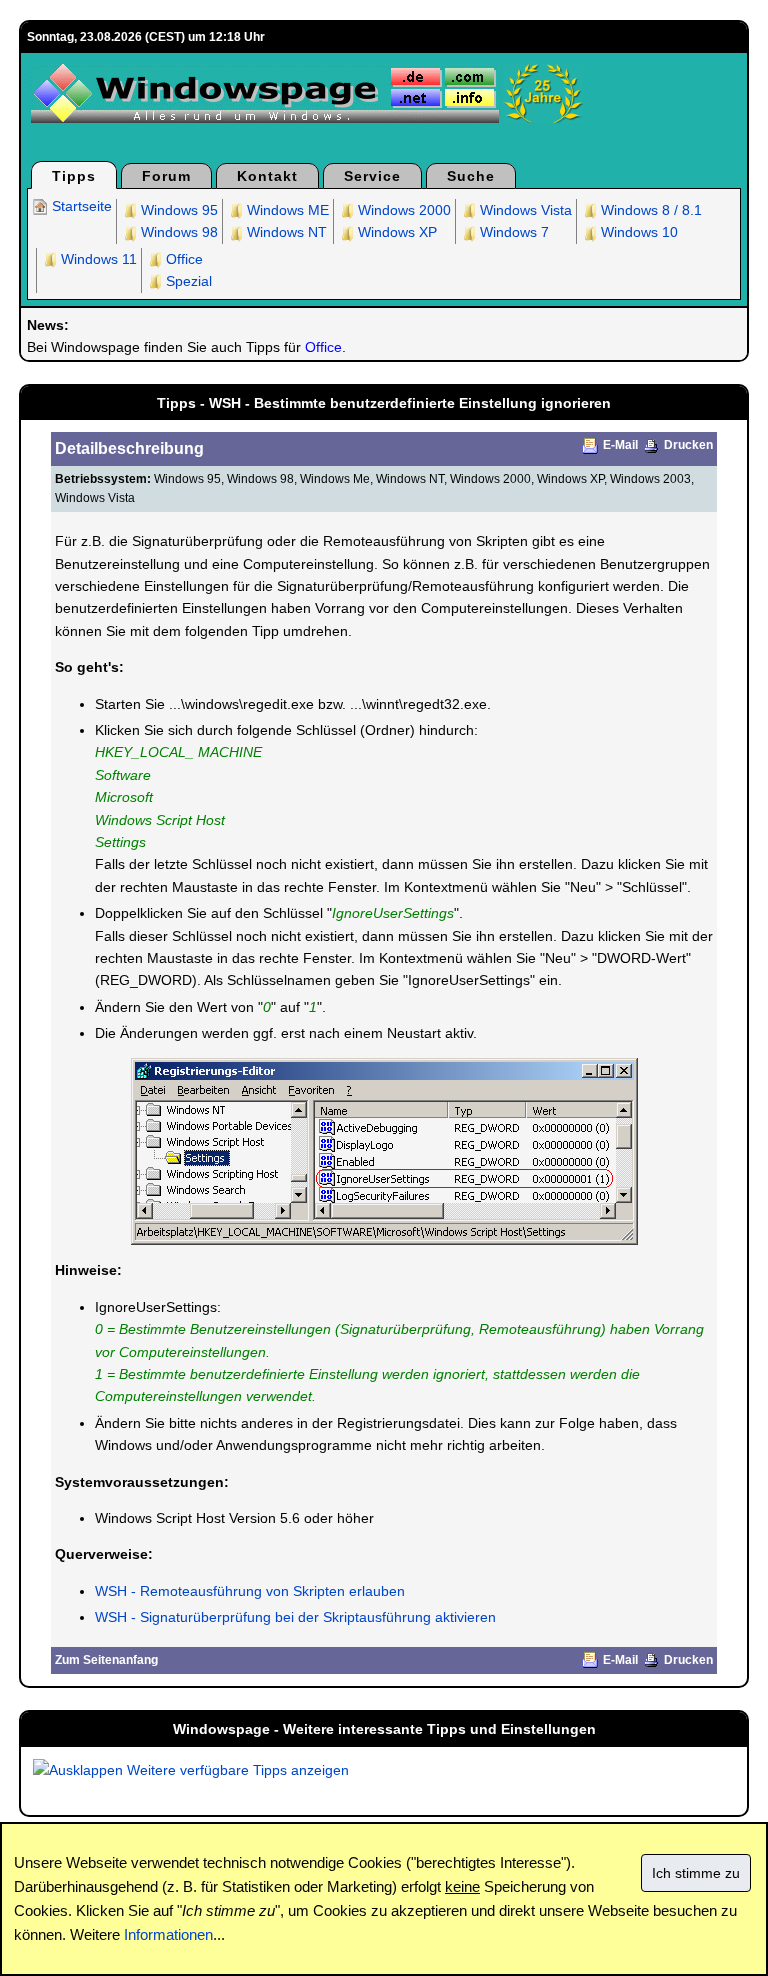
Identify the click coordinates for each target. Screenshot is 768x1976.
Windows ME (286, 210)
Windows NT (285, 232)
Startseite (80, 206)
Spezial (187, 281)
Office (182, 259)
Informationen (168, 1934)
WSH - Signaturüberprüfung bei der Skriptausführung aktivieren (295, 1617)
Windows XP (395, 232)
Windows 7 (512, 232)
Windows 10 (637, 232)
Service (372, 176)
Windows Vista (524, 210)
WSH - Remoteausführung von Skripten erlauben (250, 1591)
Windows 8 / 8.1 (649, 210)
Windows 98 (177, 232)
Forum (166, 176)
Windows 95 (177, 210)
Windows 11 (97, 259)
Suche (471, 176)
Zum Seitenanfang (106, 1660)
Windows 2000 (402, 210)
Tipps (74, 176)
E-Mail (620, 445)
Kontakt (267, 176)
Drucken (688, 445)
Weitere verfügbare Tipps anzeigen (236, 1770)
